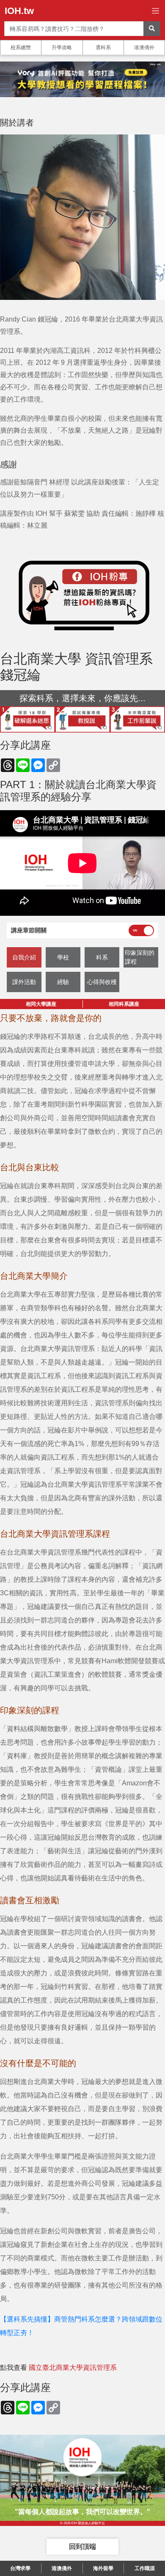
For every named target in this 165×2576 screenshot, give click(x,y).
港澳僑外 (144, 48)
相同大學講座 (41, 1004)
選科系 (103, 48)
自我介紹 (24, 957)
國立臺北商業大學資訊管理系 (73, 2368)
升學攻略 (62, 48)
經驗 (63, 982)
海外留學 (103, 2568)
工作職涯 (145, 2568)
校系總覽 (21, 48)
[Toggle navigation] (155, 11)
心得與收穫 (102, 982)
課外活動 (24, 982)
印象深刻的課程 (140, 957)
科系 (102, 957)
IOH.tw (19, 11)
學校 (63, 957)
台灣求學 (20, 2568)
